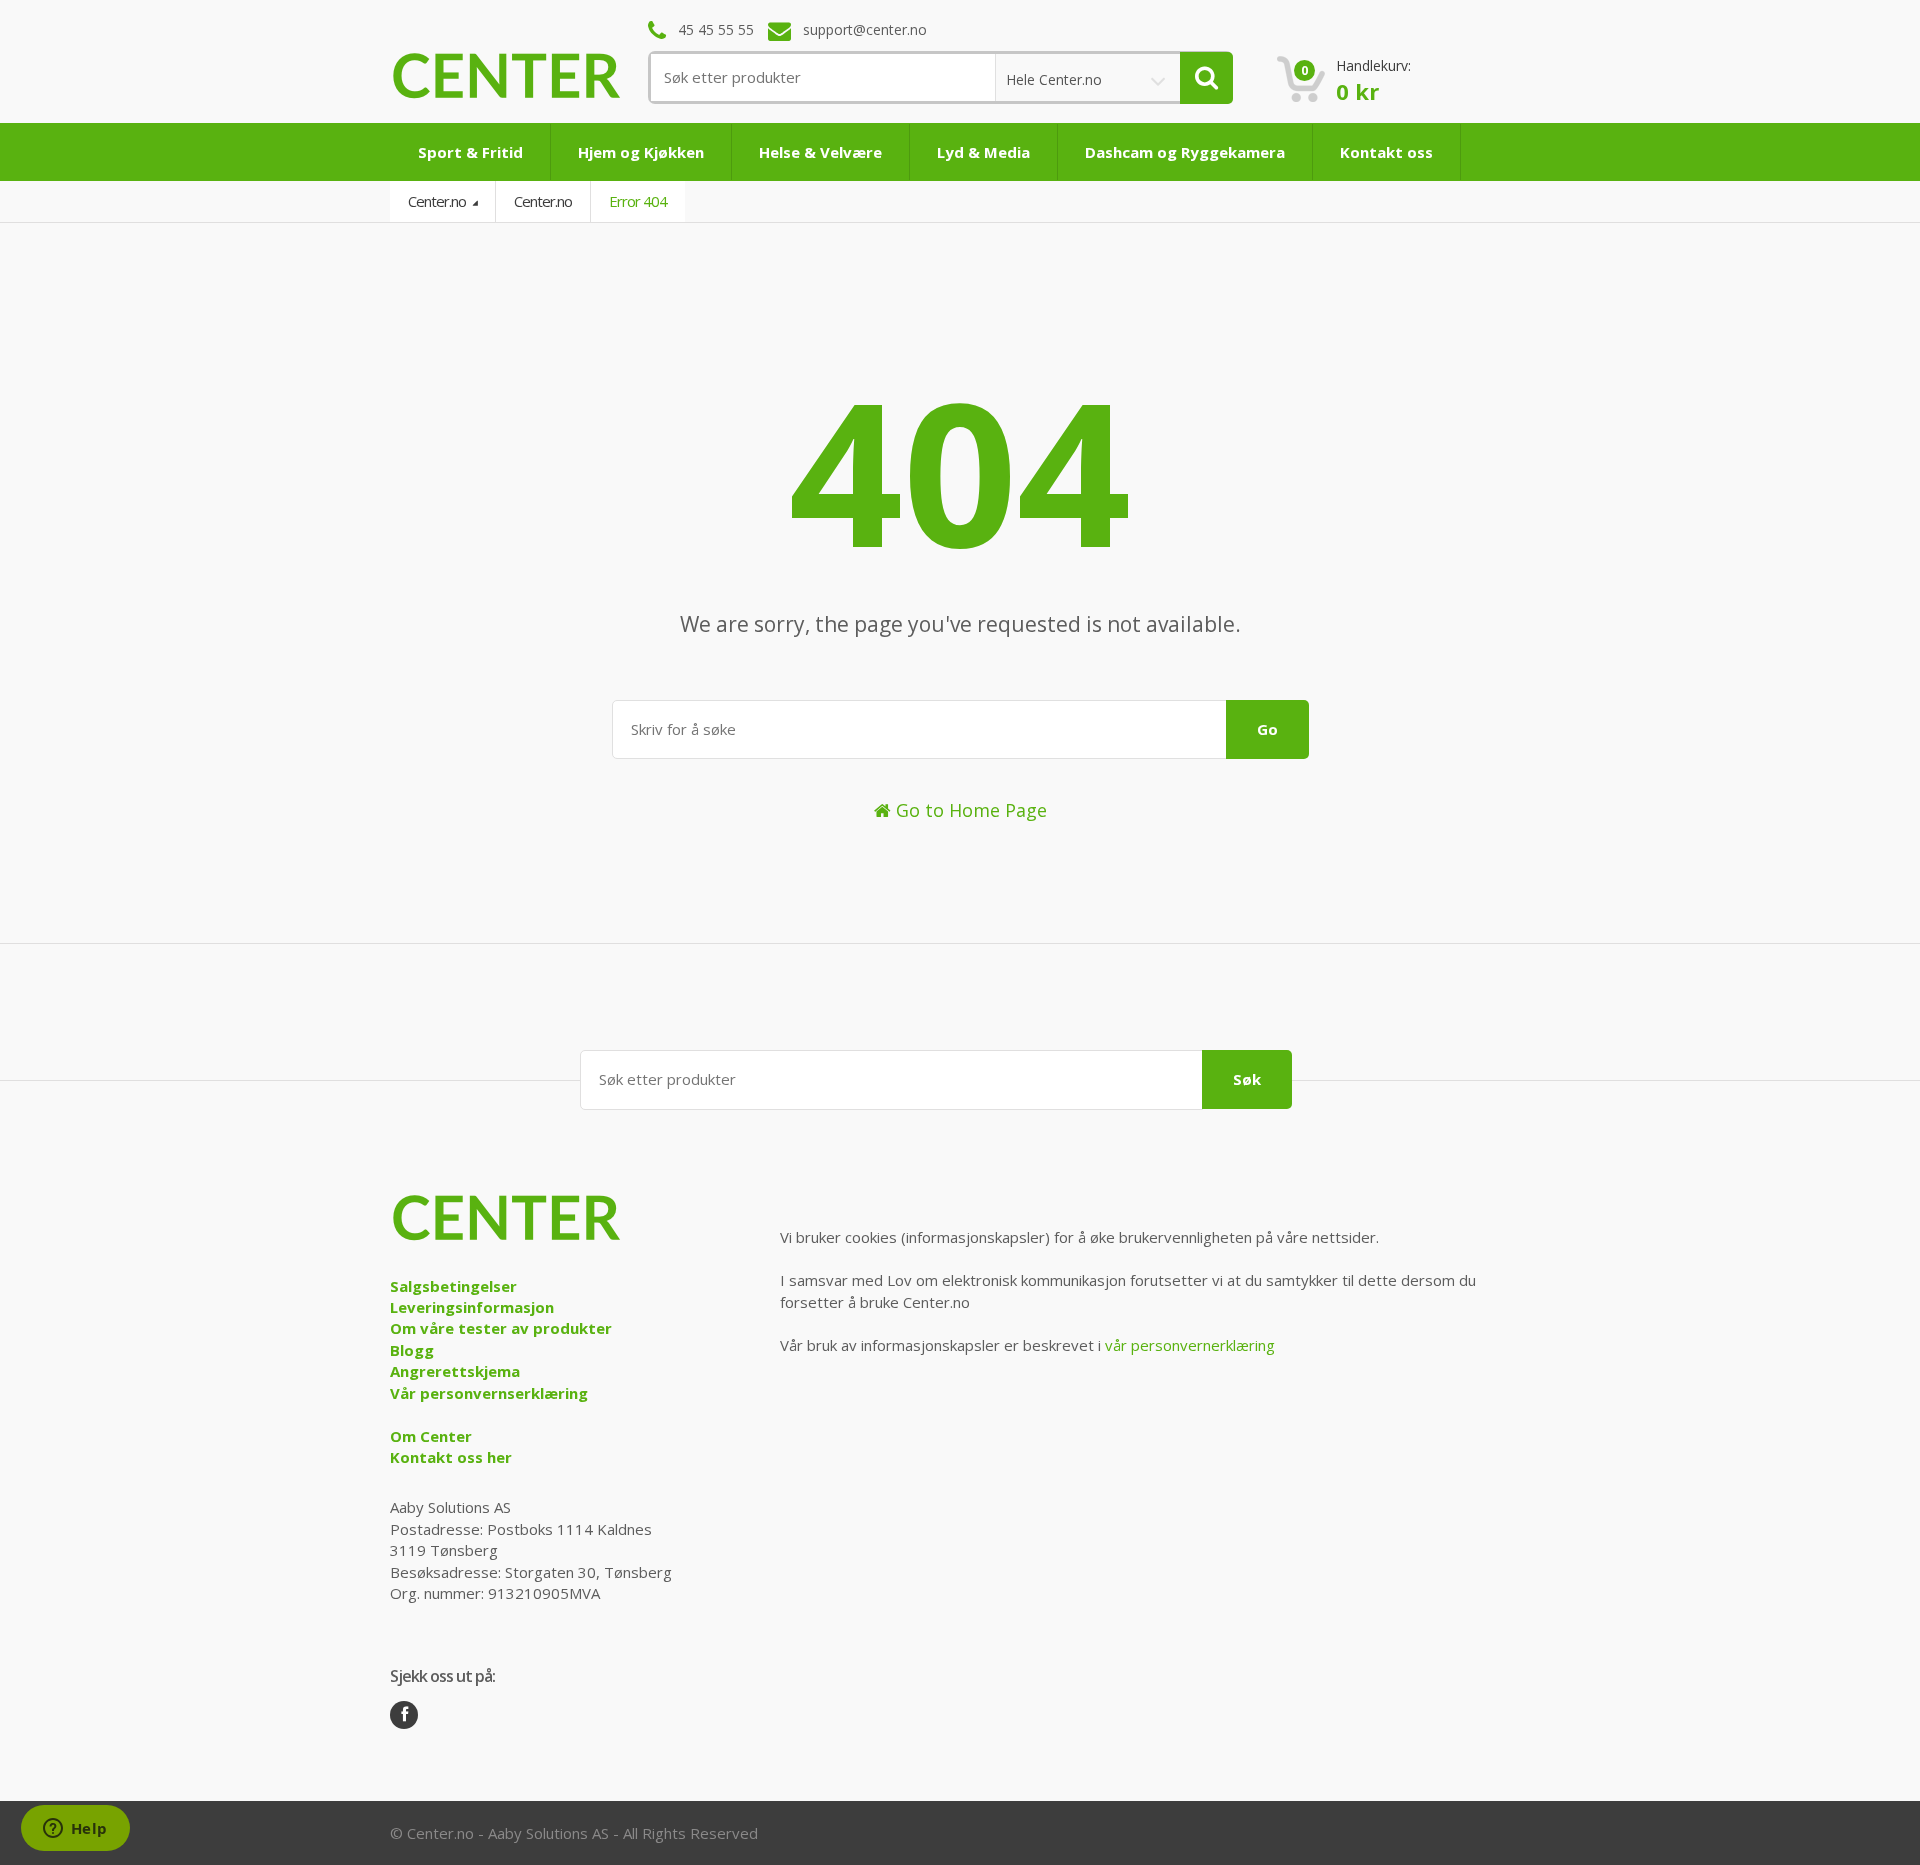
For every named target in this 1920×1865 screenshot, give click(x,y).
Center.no (438, 201)
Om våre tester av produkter (501, 1328)
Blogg (412, 1350)
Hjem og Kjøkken (641, 152)
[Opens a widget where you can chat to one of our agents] (75, 1830)
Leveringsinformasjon (472, 1307)
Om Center (431, 1436)
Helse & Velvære (820, 152)
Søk (1247, 1079)
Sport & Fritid (470, 152)
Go (1267, 729)
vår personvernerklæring (1190, 1345)
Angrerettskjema (455, 1371)
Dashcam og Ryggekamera (1185, 152)
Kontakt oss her (451, 1457)
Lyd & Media (983, 152)
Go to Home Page (969, 810)
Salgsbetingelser (453, 1286)
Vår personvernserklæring (489, 1393)
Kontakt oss (1386, 152)
